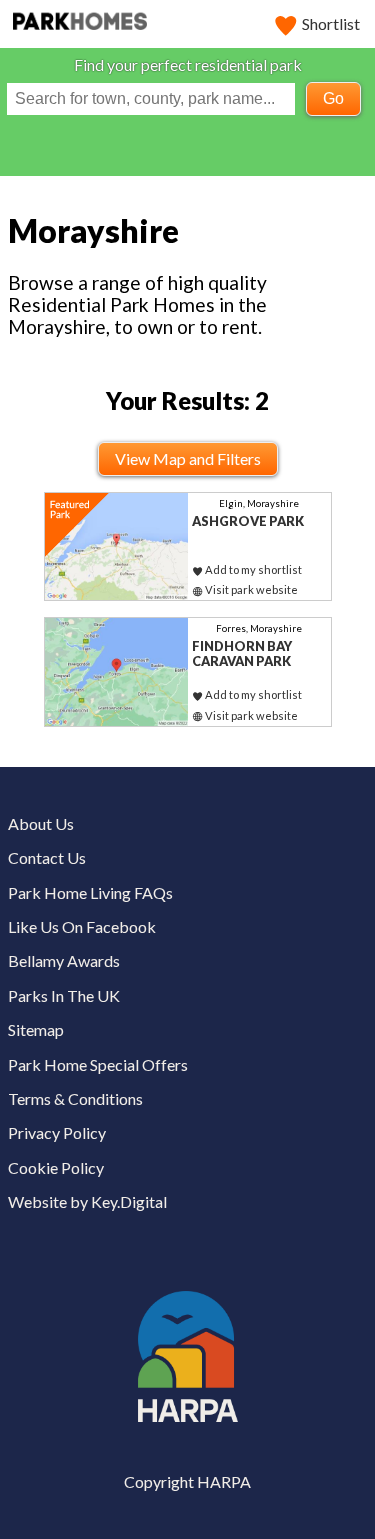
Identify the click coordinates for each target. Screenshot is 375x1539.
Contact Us (47, 857)
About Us (41, 823)
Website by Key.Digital (87, 1201)
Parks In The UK (64, 995)
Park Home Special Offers (98, 1064)
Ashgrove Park (248, 521)
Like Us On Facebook (82, 926)
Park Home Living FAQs (90, 892)
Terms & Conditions (75, 1098)
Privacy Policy (57, 1132)
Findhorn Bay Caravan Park (242, 653)
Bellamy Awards (64, 960)
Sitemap (36, 1029)
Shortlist (331, 23)
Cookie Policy (56, 1167)
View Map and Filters (188, 458)
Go (333, 98)
